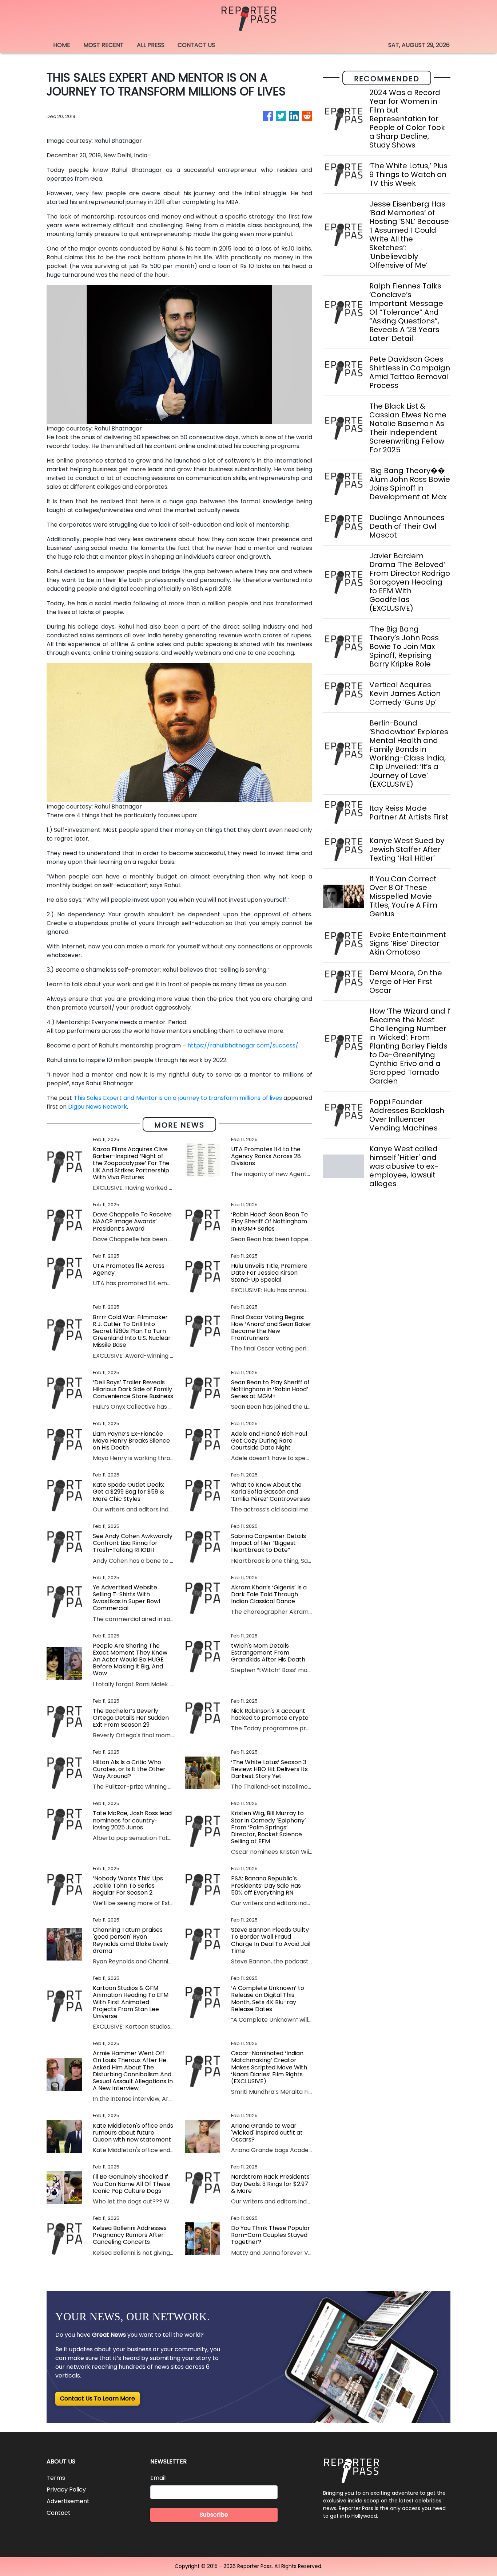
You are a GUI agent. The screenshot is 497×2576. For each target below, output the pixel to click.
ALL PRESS (151, 45)
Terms (56, 2478)
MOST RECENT (104, 45)
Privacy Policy (66, 2490)
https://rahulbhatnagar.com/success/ (243, 1045)
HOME (62, 45)
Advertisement (68, 2501)
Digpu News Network (98, 1107)
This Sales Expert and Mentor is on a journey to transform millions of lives (178, 1098)
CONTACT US (196, 45)
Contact (59, 2513)
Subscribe (214, 2515)
